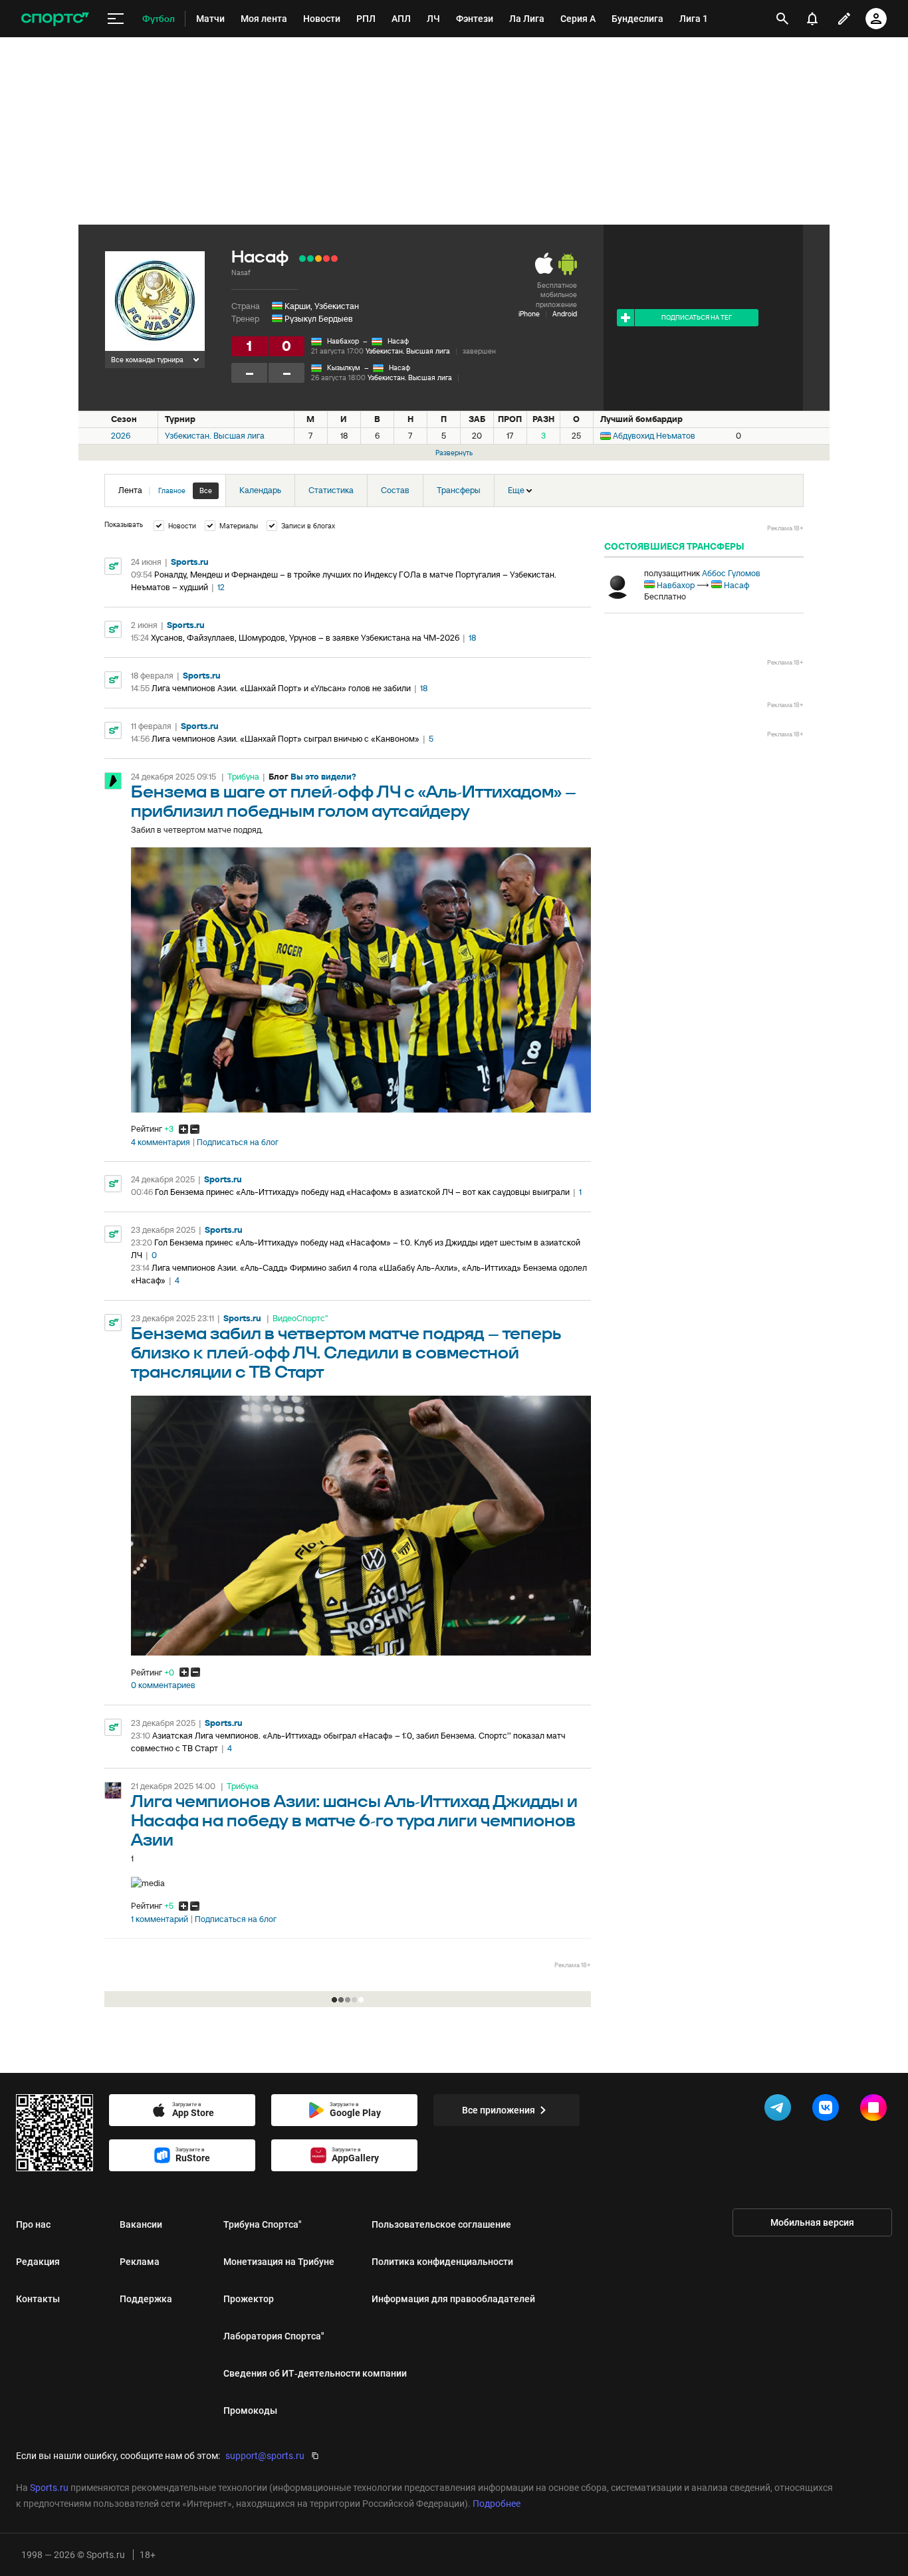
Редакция (38, 2262)
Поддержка (146, 2299)
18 (472, 638)
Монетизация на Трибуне (279, 2262)
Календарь (260, 490)
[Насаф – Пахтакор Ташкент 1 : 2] (326, 259)
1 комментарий (160, 1919)
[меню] (116, 19)
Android (565, 314)
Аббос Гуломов (731, 573)
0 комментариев (163, 1685)
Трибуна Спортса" (263, 2224)
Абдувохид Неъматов (654, 436)
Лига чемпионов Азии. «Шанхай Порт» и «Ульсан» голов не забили (281, 688)
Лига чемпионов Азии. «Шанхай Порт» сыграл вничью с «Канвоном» (285, 739)
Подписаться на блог (238, 1142)
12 (221, 587)
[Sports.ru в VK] (828, 2110)
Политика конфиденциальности (442, 2262)
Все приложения (499, 2110)
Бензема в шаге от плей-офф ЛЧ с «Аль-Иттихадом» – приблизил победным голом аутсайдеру (354, 802)
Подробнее (497, 2504)
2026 (121, 436)
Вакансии (141, 2224)
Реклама (140, 2262)
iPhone (529, 314)
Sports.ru (190, 562)
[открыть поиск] (782, 19)
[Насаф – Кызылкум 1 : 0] (302, 259)
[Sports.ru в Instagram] (876, 2110)
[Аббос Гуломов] (618, 586)
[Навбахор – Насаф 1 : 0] (334, 259)
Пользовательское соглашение (441, 2224)
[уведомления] (812, 19)
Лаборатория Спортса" (274, 2336)
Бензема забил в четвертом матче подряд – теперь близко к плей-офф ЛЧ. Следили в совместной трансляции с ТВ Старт (346, 1353)
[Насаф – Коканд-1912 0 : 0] (318, 259)
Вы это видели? (323, 777)
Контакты (38, 2299)
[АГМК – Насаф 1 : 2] (310, 259)
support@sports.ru (265, 2456)
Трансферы (459, 490)
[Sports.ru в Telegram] (780, 2110)
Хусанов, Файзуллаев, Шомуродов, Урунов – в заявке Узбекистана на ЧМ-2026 (305, 638)
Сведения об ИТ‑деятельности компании (315, 2373)
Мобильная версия (812, 2222)
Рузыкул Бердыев (319, 319)
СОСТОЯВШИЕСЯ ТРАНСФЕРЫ (674, 546)
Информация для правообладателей (453, 2299)
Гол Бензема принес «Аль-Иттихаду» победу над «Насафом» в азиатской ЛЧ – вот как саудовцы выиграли (362, 1192)
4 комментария (161, 1142)
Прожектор (249, 2299)
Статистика (331, 490)
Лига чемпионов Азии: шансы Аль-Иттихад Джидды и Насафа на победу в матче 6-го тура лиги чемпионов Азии (354, 1821)
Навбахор (343, 341)
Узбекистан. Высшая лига (408, 351)
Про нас (33, 2224)
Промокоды (250, 2411)
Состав (395, 490)
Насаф (398, 341)
